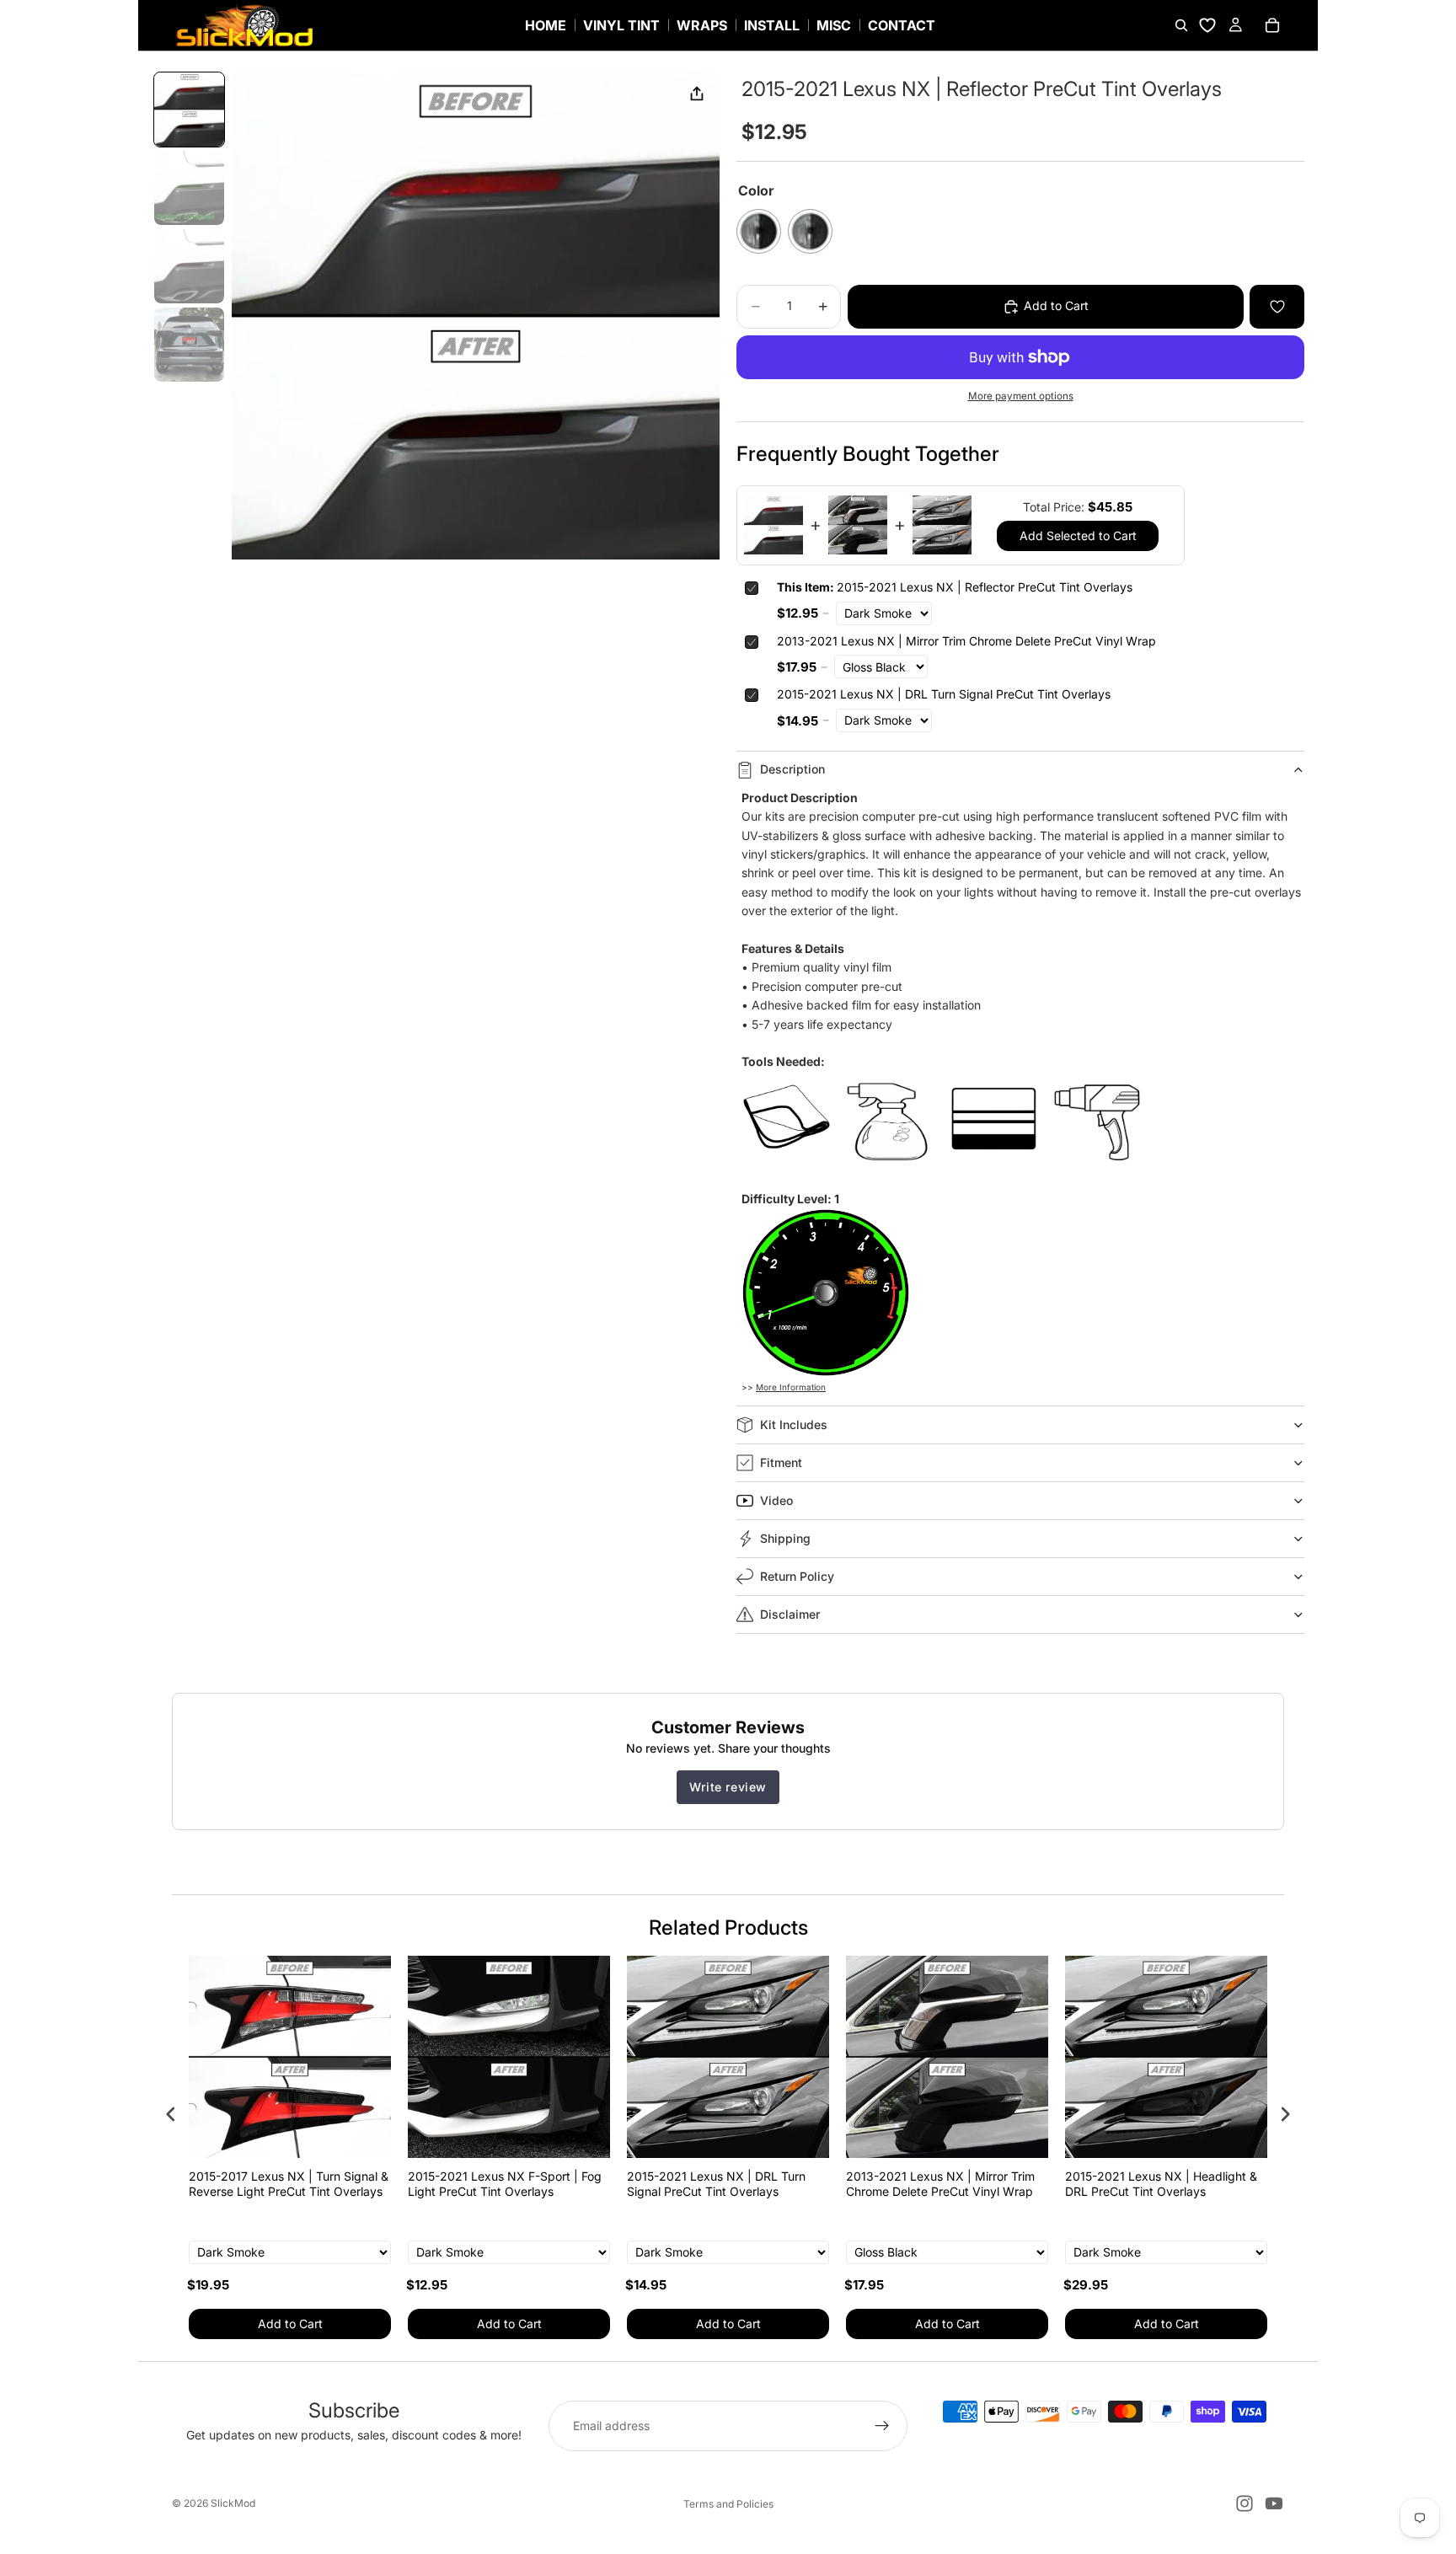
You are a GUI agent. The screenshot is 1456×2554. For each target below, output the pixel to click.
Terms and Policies (728, 2504)
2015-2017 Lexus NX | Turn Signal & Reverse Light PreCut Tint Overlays (289, 2184)
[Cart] (1272, 25)
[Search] (1181, 25)
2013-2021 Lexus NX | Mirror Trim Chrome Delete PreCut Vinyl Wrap (966, 641)
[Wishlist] (1207, 25)
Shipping (785, 1538)
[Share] (697, 94)
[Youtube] (1274, 2503)
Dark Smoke (759, 231)
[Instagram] (1245, 2503)
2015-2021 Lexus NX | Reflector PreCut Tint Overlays (955, 587)
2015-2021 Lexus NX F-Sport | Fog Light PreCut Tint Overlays (505, 2184)
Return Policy (797, 1576)
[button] (189, 110)
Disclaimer (790, 1614)
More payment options (1021, 396)
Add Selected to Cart (1078, 535)
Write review (728, 1787)
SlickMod (233, 2503)
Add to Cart (290, 2324)
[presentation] (171, 2115)
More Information (791, 1387)
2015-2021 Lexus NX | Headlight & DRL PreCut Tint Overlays (1161, 2184)
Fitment (781, 1462)
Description (792, 769)
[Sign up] (882, 2426)
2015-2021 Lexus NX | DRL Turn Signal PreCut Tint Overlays (944, 694)
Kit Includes (794, 1424)
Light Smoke (810, 231)
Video (776, 1500)
